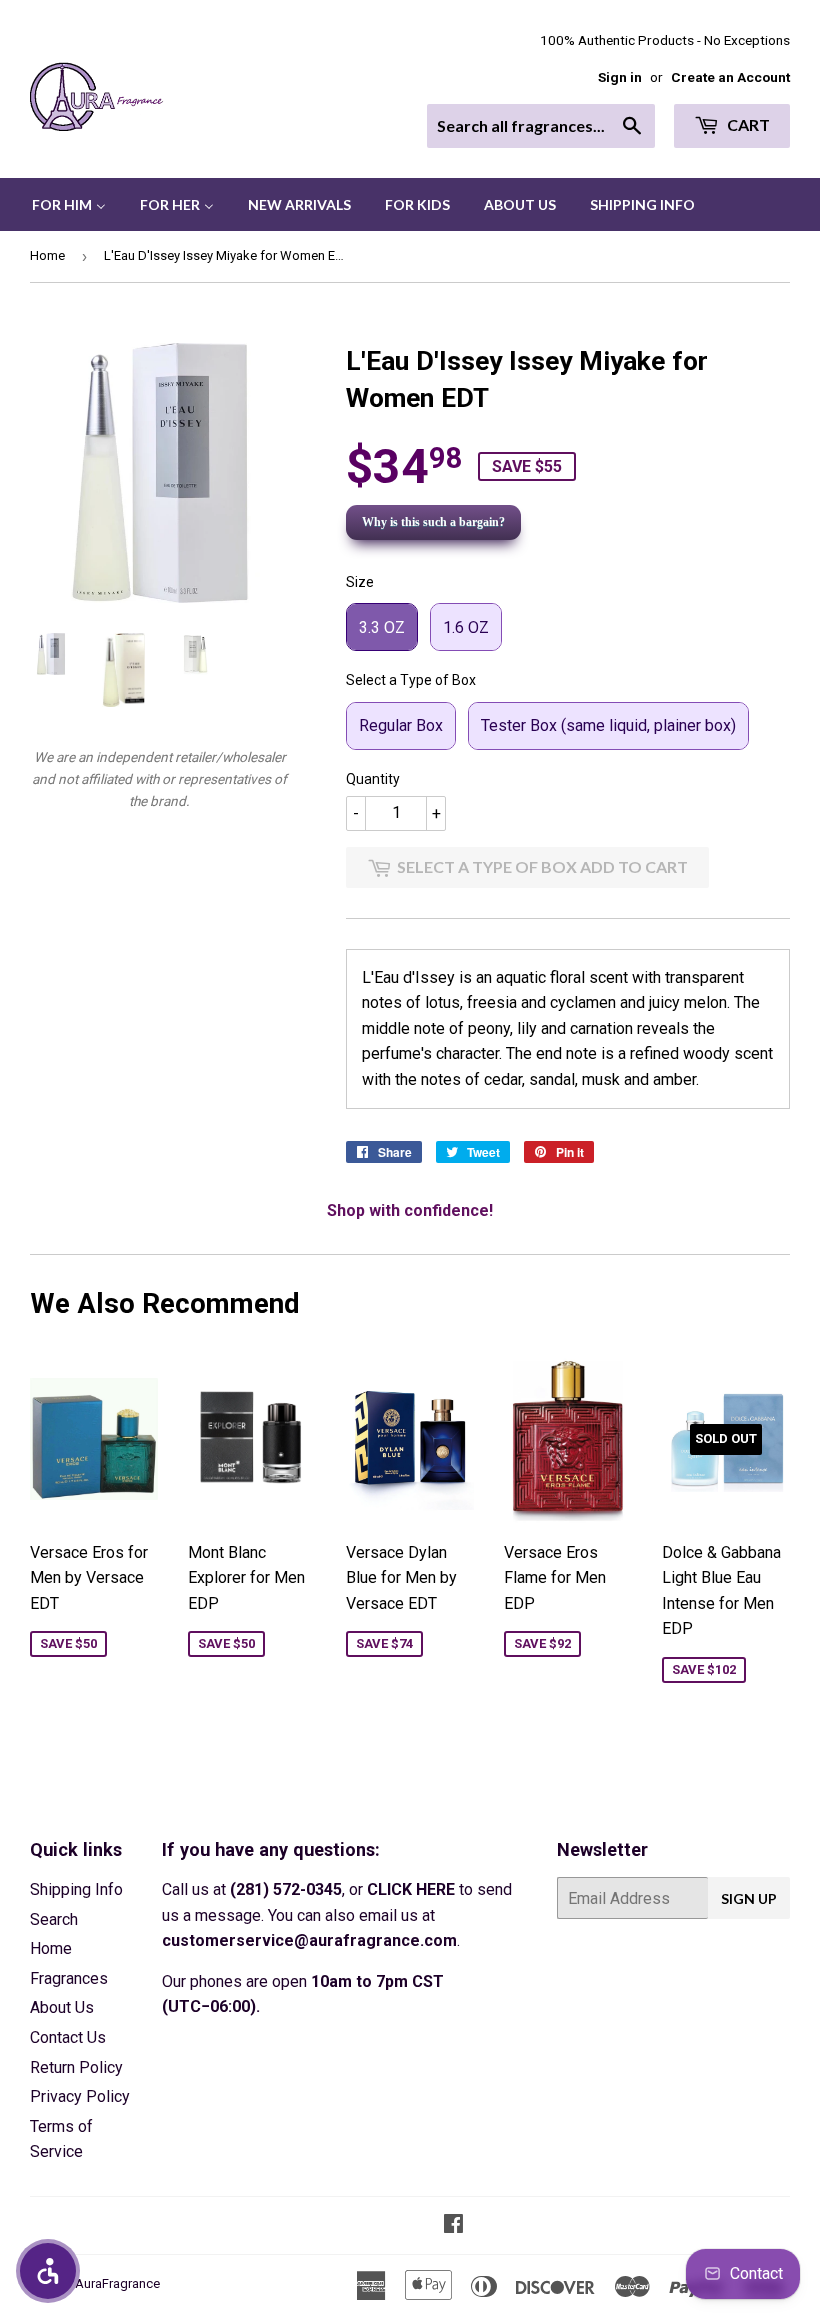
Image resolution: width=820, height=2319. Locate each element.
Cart (747, 124)
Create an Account (730, 77)
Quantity (373, 779)
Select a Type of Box (411, 680)
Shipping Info (76, 1889)
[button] (48, 2271)
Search (54, 1919)
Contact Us (68, 2037)
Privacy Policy (80, 2096)
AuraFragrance (117, 2283)
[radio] (382, 627)
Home (47, 255)
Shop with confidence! (410, 1210)
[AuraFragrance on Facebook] (453, 2225)
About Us (62, 2007)
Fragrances (69, 1978)
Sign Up (749, 1898)
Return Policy (76, 2067)
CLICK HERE (411, 1889)
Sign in (620, 77)
